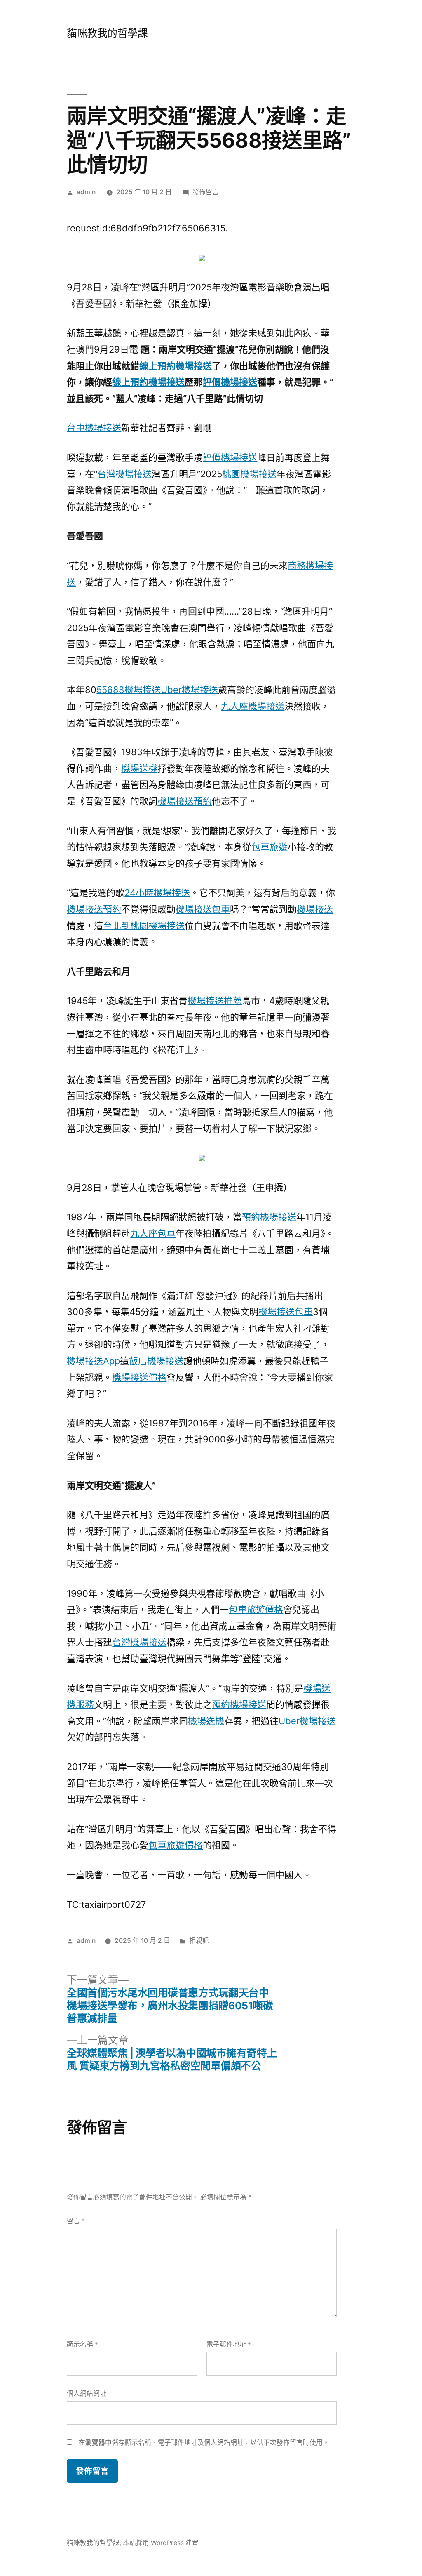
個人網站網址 (87, 2393)
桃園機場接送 (249, 474)
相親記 (199, 1941)
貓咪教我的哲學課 (107, 33)
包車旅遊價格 (256, 1610)
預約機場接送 (269, 1217)
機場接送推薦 (215, 1001)
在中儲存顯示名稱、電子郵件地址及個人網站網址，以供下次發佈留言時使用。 (204, 2443)
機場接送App (93, 1361)
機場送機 (139, 768)
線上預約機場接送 (176, 366)
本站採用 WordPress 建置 (161, 2543)
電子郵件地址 (229, 2344)
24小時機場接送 (157, 893)
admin (86, 192)
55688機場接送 (129, 690)
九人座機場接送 (253, 706)
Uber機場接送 (189, 690)
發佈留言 (206, 192)
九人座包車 (153, 1233)
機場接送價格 (139, 1377)
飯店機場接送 (156, 1361)
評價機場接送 (230, 382)
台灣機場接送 (124, 474)
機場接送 (315, 909)
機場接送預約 (185, 801)
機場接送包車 (203, 909)
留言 (76, 2221)
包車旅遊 (270, 847)
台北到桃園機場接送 (144, 926)
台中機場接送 (94, 428)
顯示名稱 (82, 2344)
